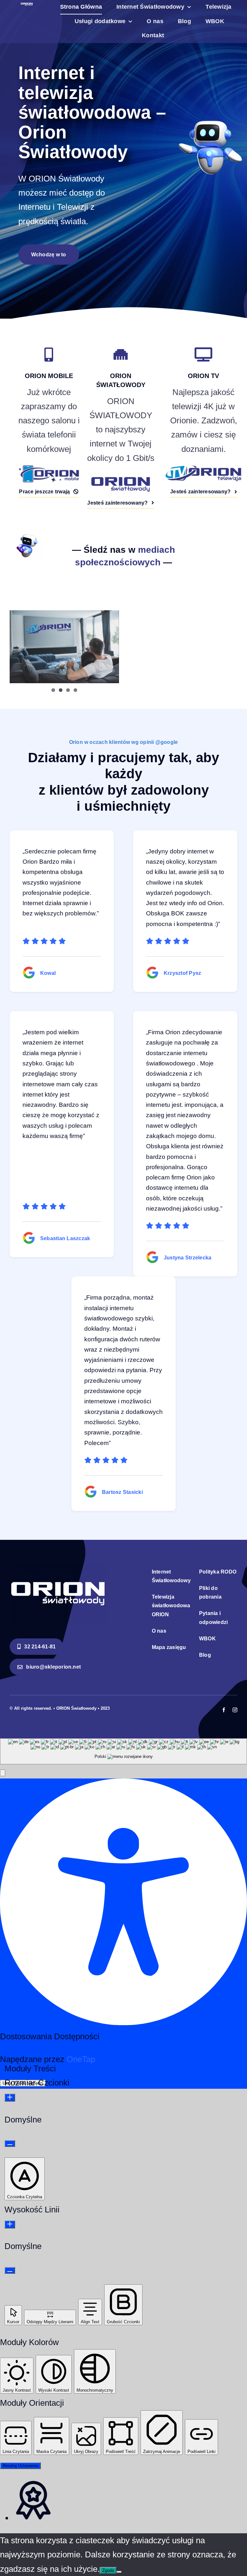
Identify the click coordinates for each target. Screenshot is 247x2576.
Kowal (48, 973)
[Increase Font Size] (10, 2098)
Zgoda (108, 2570)
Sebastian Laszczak (65, 1238)
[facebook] (224, 1710)
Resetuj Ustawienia (20, 2466)
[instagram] (235, 1710)
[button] (3, 1773)
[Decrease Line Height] (10, 2270)
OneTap (81, 2059)
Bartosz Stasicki (122, 1492)
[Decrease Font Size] (10, 2144)
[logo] (27, 5)
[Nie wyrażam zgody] (119, 2572)
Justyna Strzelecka (188, 1258)
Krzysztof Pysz (182, 973)
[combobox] (123, 1751)
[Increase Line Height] (10, 2224)
